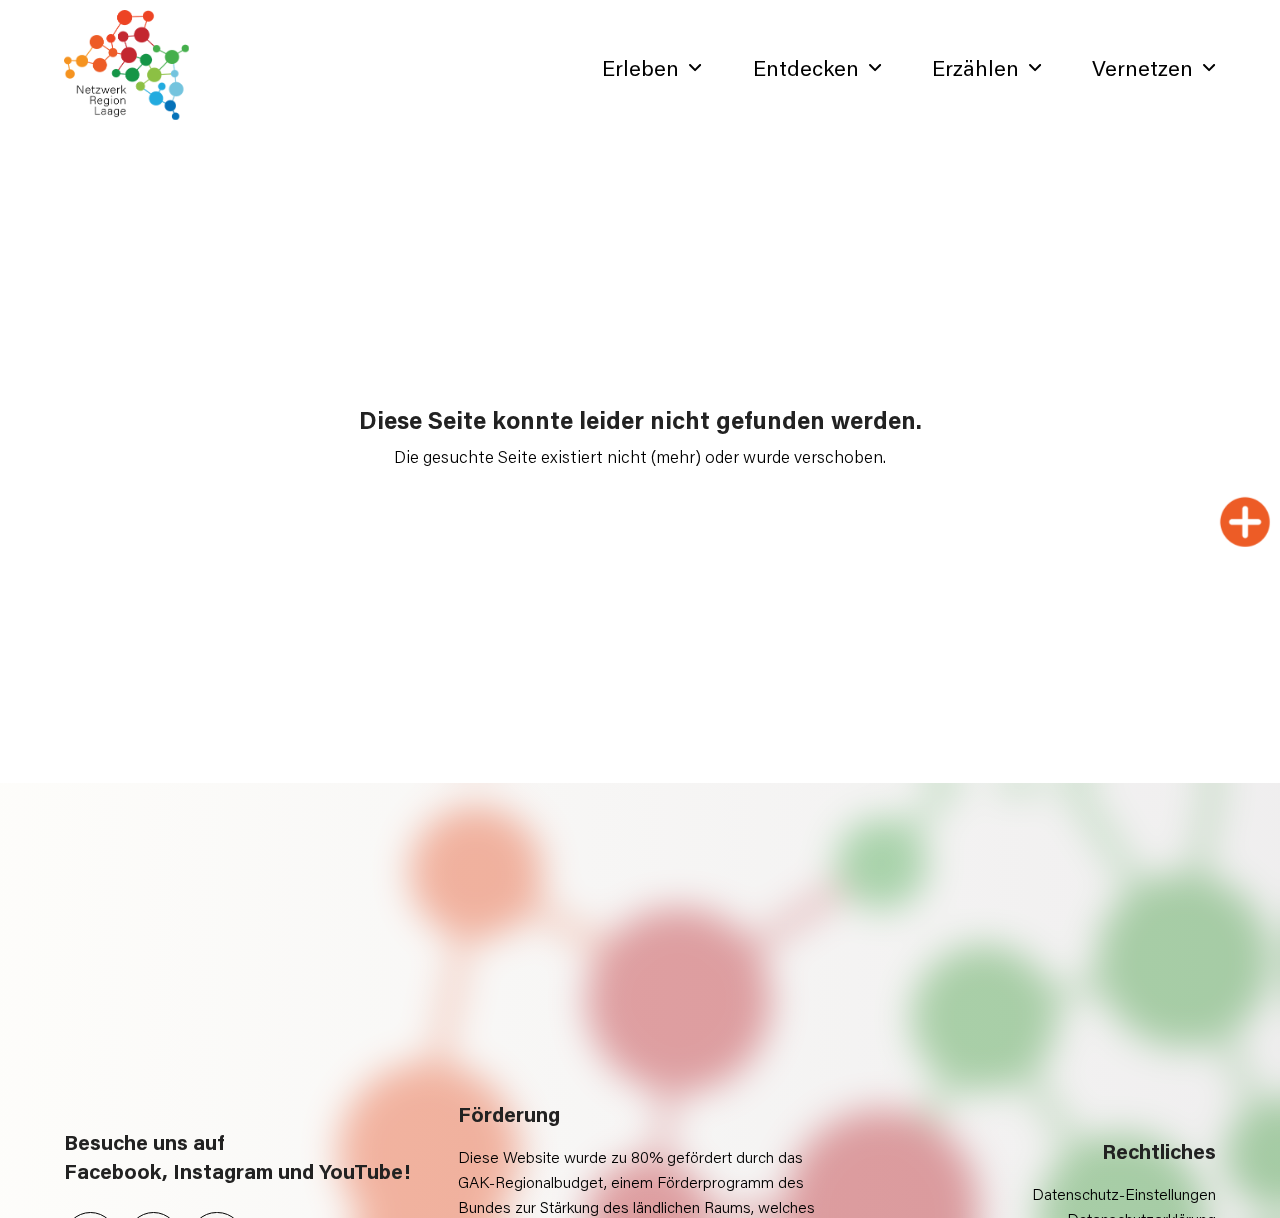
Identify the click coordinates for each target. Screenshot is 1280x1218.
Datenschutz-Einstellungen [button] (1124, 1193)
